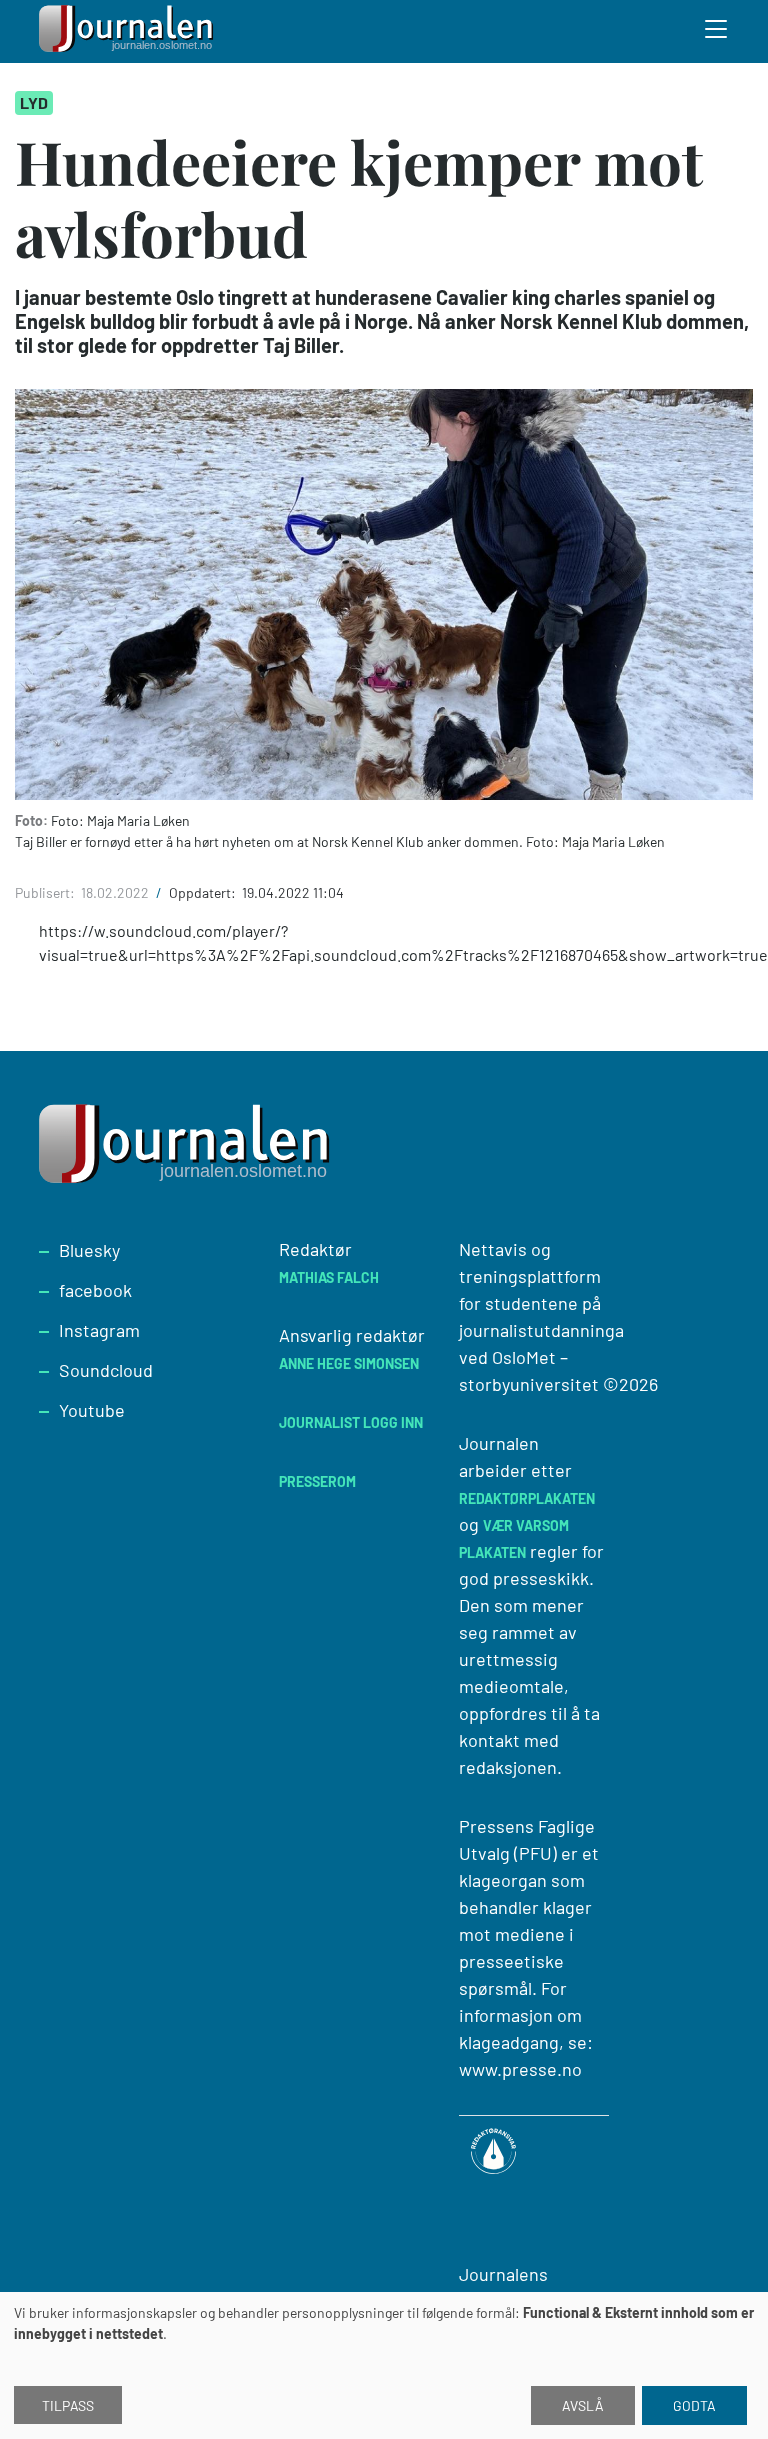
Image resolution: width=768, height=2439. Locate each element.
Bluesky (89, 1250)
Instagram (99, 1330)
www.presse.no (520, 2069)
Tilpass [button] (68, 2405)
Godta (694, 2405)
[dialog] (384, 2365)
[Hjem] (129, 31)
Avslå (583, 2405)
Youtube (92, 1410)
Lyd (34, 102)
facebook (95, 1290)
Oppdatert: (204, 892)
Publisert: (46, 892)
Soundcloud (106, 1370)
